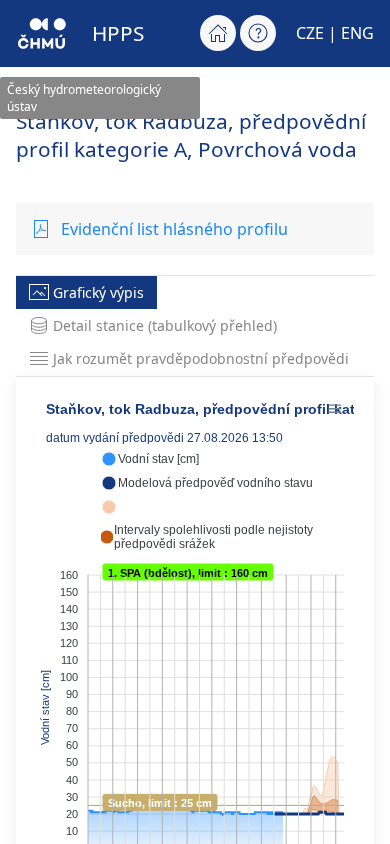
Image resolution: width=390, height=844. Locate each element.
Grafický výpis (98, 292)
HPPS (118, 33)
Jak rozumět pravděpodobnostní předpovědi (201, 358)
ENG (357, 33)
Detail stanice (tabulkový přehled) (165, 325)
